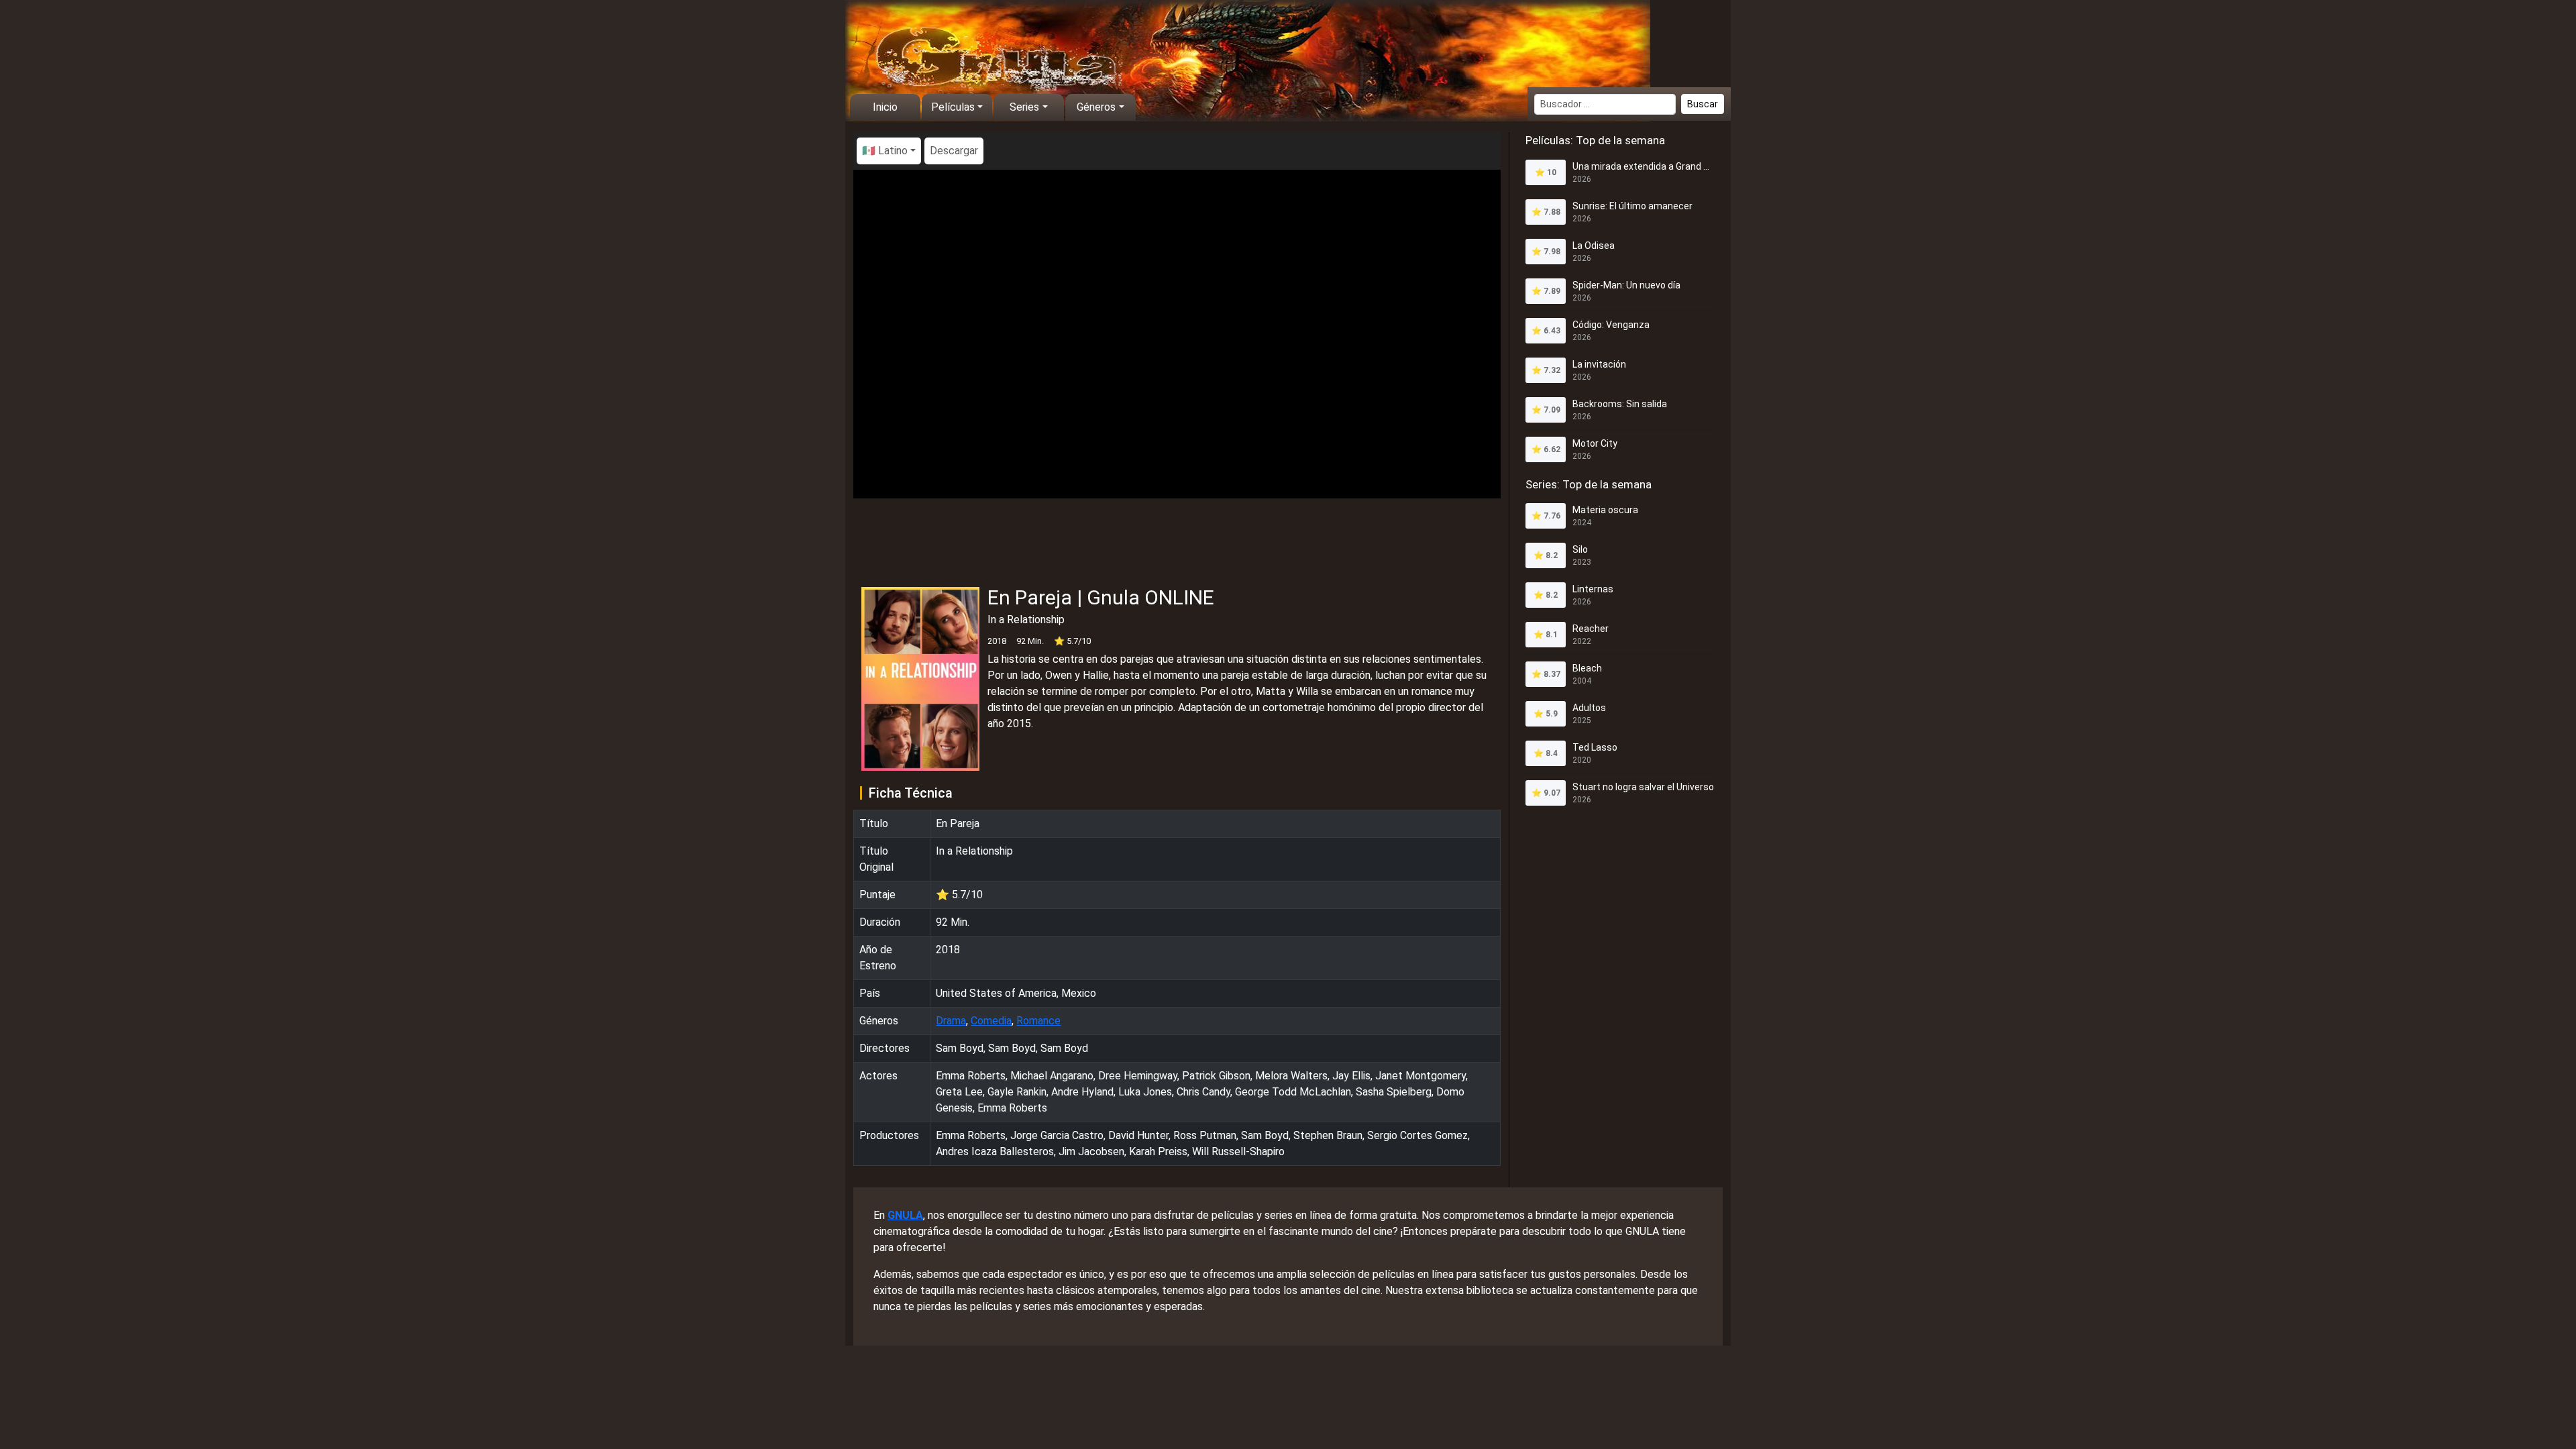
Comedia (991, 1021)
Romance (1038, 1021)
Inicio (885, 107)
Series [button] (1024, 107)
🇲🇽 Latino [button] (885, 151)
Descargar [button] (954, 151)
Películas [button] (953, 107)
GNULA (905, 1215)
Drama (951, 1021)
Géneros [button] (1096, 107)
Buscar (1703, 104)
